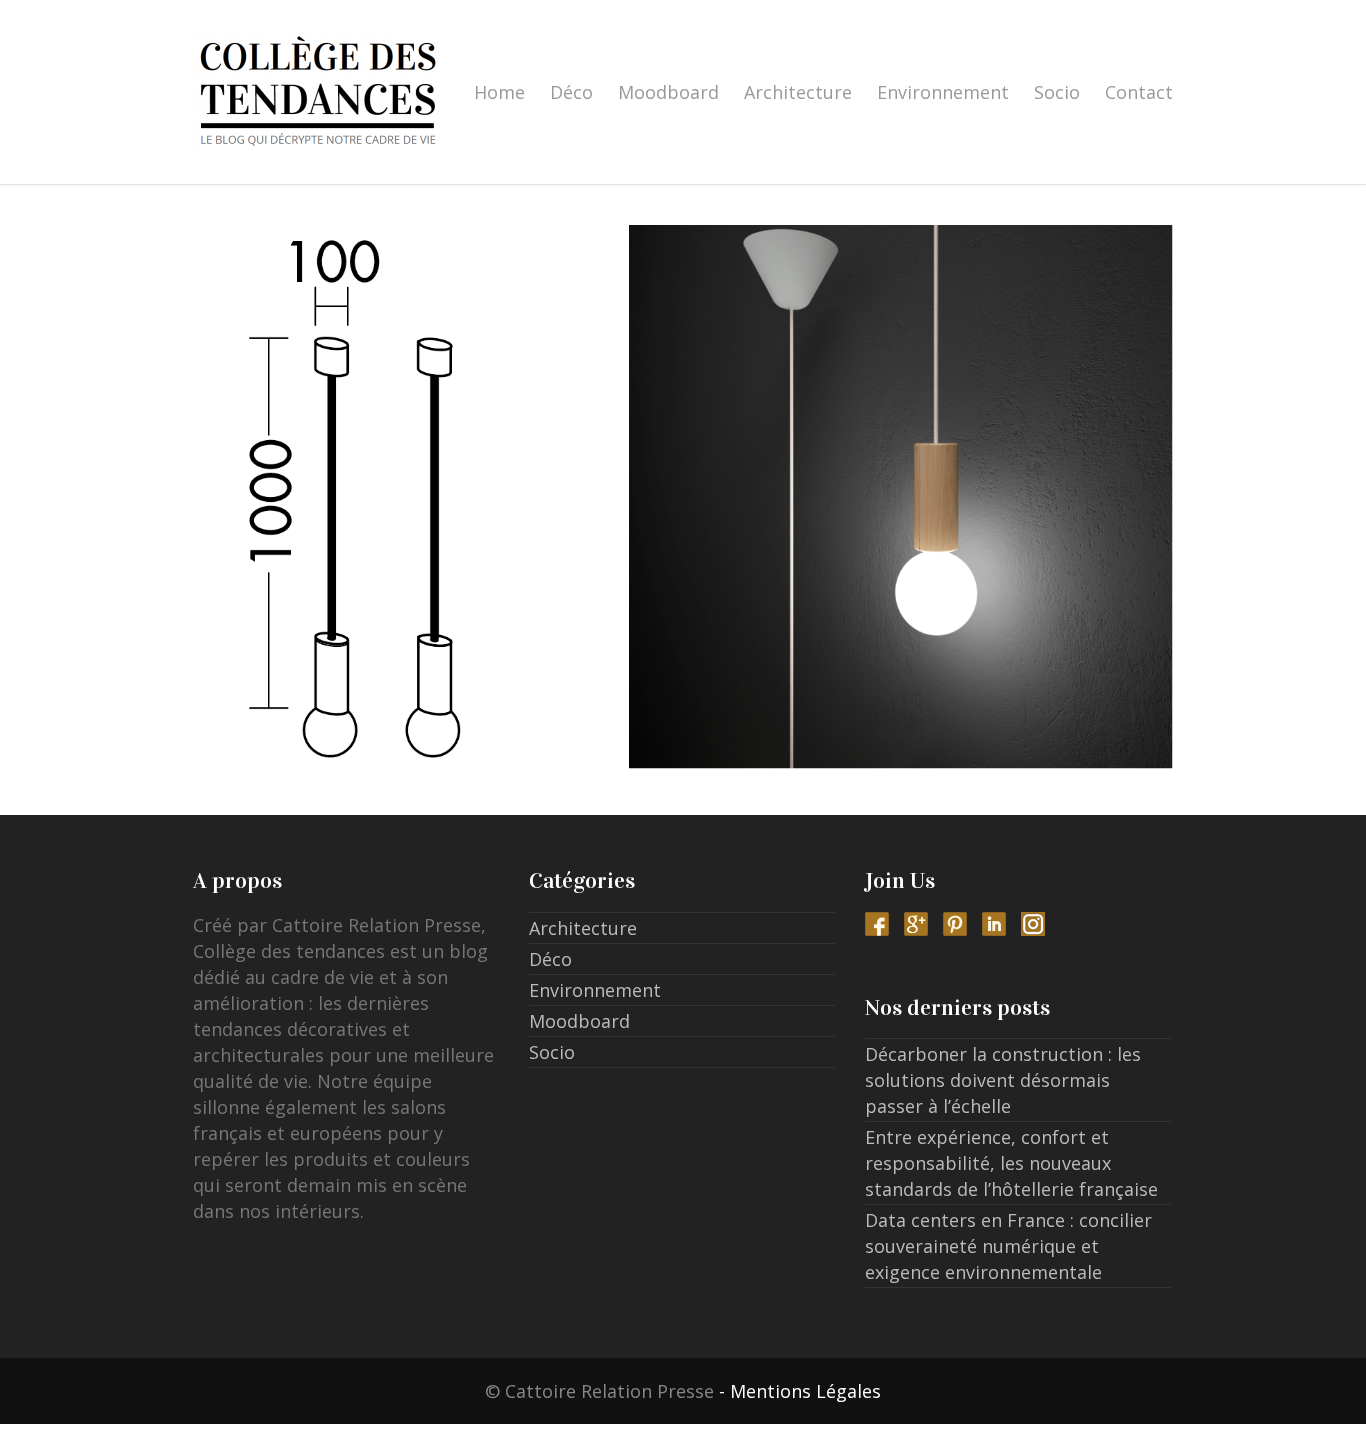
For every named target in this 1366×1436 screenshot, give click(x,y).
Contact (1139, 92)
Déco (571, 92)
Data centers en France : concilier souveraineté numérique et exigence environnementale (1008, 1246)
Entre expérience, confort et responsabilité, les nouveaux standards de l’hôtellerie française (1011, 1163)
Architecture (798, 92)
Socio (1057, 92)
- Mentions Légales (800, 1391)
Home (499, 92)
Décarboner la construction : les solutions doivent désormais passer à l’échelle (1003, 1080)
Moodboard (668, 92)
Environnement (943, 92)
